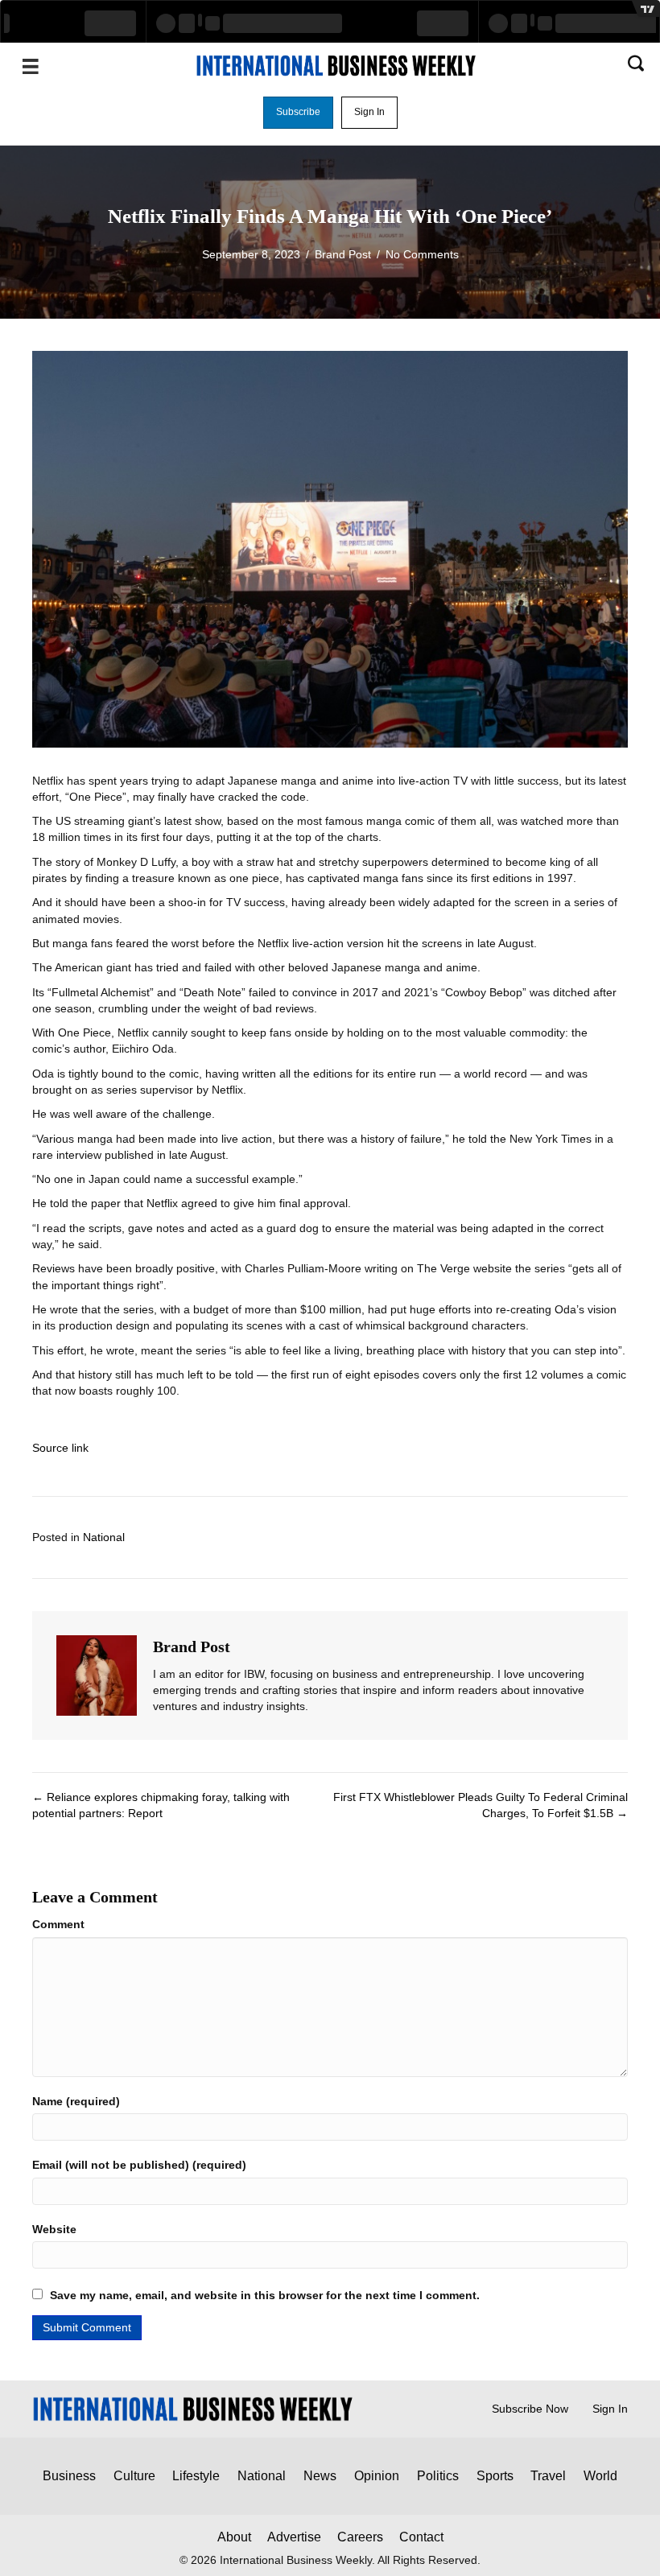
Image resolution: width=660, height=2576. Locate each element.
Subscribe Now (530, 2409)
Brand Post (343, 254)
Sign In (610, 2409)
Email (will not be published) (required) (139, 2165)
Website (54, 2229)
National (104, 1537)
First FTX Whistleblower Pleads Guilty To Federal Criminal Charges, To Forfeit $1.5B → (481, 1805)
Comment (58, 1924)
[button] (298, 113)
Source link (60, 1448)
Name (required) (76, 2101)
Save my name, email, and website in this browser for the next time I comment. (265, 2295)
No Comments (422, 254)
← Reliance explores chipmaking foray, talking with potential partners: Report (161, 1805)
